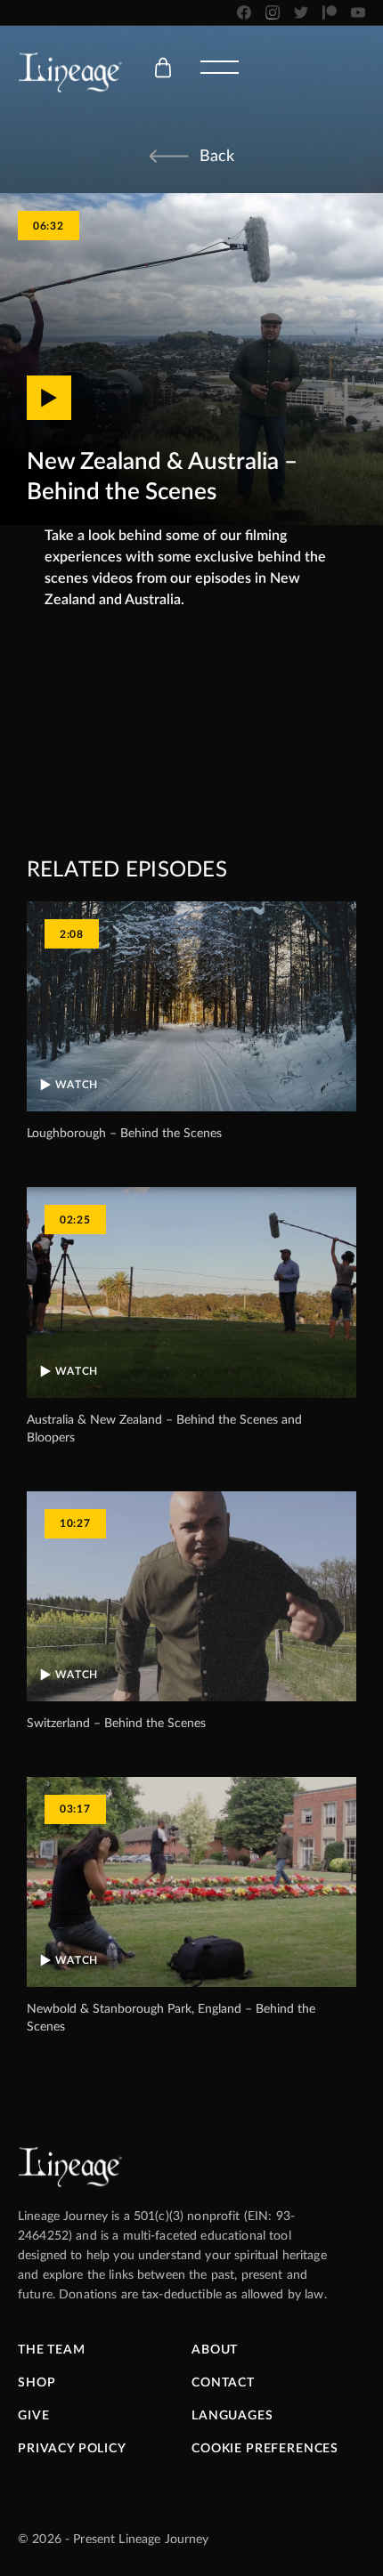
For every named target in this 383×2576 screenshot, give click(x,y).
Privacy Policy (72, 2449)
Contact (223, 2383)
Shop (37, 2383)
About (215, 2350)
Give (33, 2416)
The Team (52, 2350)
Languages (232, 2416)
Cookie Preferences (265, 2449)
